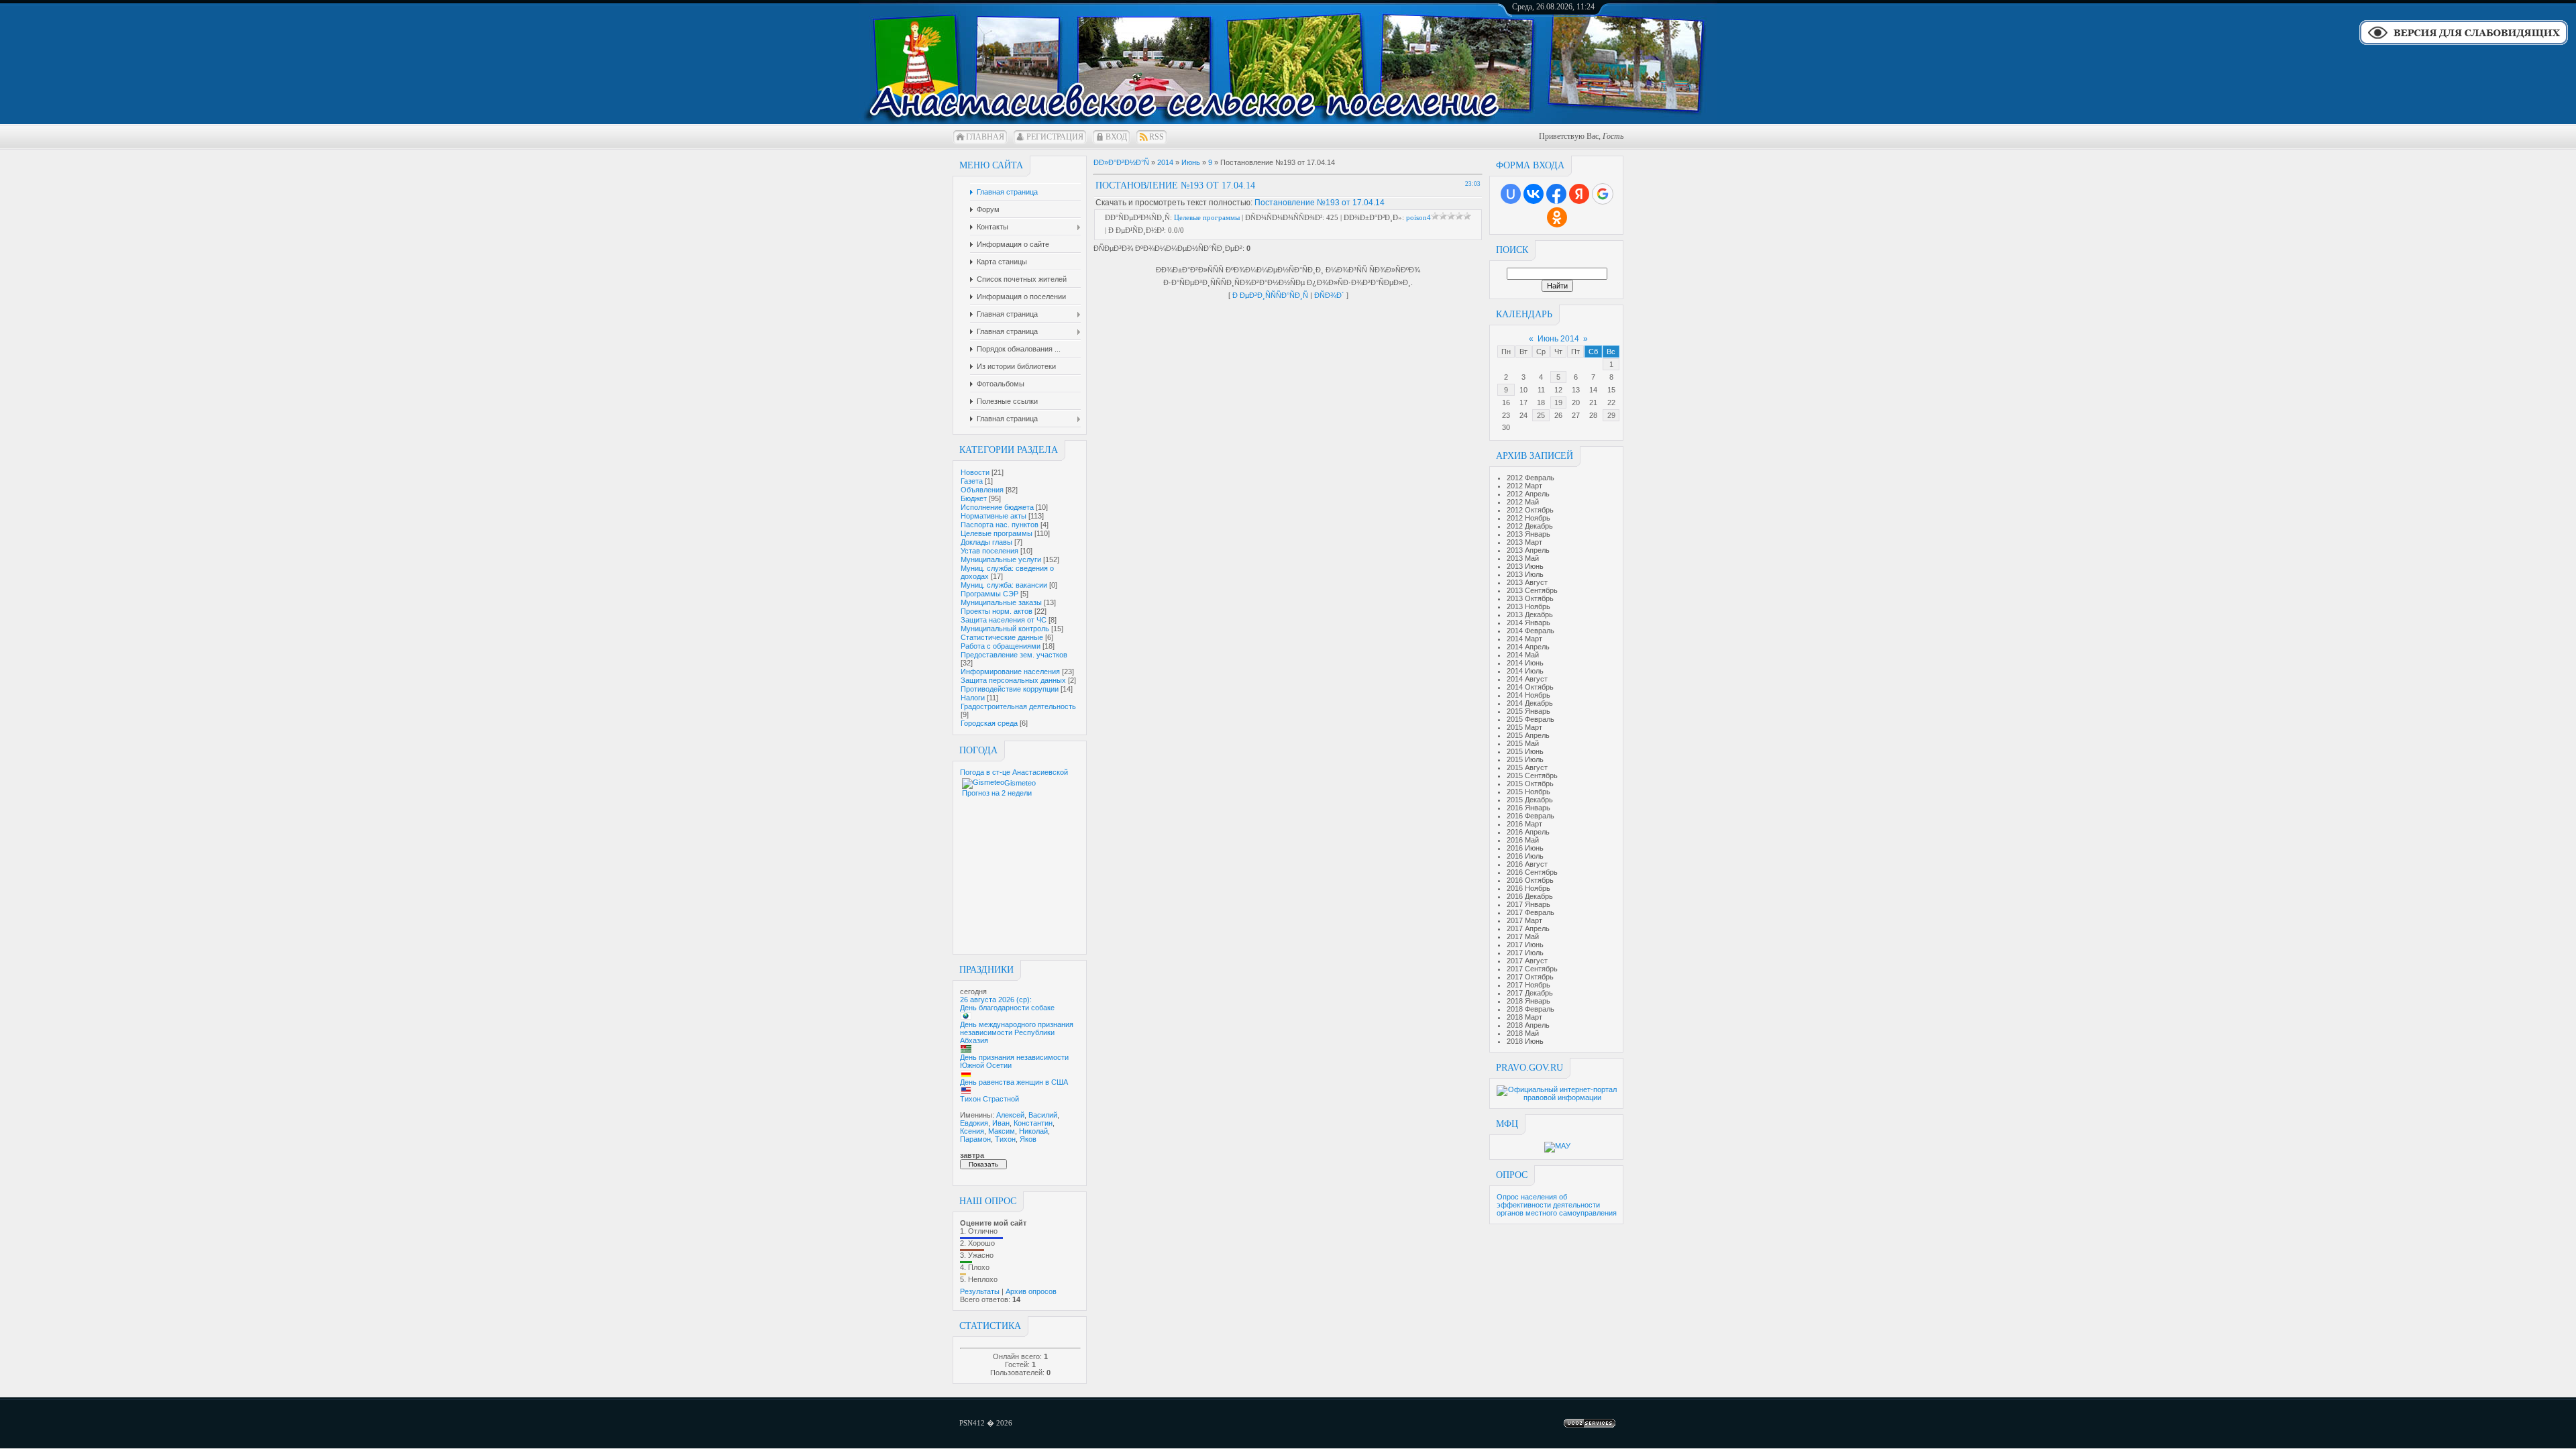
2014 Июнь (1525, 663)
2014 (1165, 162)
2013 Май (1523, 558)
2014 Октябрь (1530, 687)
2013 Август (1527, 582)
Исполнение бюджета (997, 507)
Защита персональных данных (1013, 680)
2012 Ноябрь (1528, 518)
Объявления (982, 490)
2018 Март (1524, 1017)
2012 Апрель (1528, 494)
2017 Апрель (1528, 928)
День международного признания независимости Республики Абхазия (1017, 1032)
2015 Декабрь (1530, 800)
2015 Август (1527, 767)
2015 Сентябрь (1532, 775)
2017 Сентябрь (1532, 969)
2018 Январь (1528, 1001)
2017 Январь (1528, 904)
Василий (1043, 1115)
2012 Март (1524, 486)
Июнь (1191, 162)
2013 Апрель (1528, 550)
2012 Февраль (1531, 478)
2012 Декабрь (1530, 526)
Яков (1028, 1139)
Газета (972, 481)
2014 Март (1524, 639)
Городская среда (989, 723)
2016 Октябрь (1530, 880)
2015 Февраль (1531, 719)
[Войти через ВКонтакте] (1534, 194)
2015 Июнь (1525, 751)
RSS (1157, 137)
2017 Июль (1525, 953)
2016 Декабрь (1530, 896)
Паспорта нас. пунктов (1000, 525)
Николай (1033, 1131)
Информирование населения (1010, 672)
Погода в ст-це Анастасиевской (1014, 772)
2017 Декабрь (1530, 993)
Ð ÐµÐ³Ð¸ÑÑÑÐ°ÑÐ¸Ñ (1270, 295)
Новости (975, 472)
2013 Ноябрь (1528, 606)
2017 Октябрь (1530, 977)
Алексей (1010, 1115)
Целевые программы (997, 533)
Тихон (1005, 1139)
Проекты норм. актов (997, 611)
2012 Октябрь (1530, 510)
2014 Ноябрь (1528, 695)
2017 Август (1527, 961)
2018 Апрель (1528, 1025)
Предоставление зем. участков (1014, 655)
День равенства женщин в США (1014, 1082)
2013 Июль (1525, 574)
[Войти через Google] (1603, 194)
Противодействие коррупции (1010, 689)
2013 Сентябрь (1532, 590)
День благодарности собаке (1007, 1008)
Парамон (975, 1139)
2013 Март (1524, 542)
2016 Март (1524, 824)
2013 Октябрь (1530, 598)
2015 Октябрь (1530, 784)
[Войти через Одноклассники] (1557, 217)
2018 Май (1523, 1033)
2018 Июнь (1525, 1041)
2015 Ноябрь (1528, 792)
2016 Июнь (1525, 848)
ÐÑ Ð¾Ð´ (1329, 295)
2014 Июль (1525, 671)
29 (1611, 415)
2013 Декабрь (1530, 614)
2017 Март (1524, 920)
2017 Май (1523, 936)
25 (1541, 415)
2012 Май (1523, 502)
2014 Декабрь (1530, 703)
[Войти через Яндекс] (1579, 194)
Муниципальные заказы (1001, 602)
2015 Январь (1528, 711)
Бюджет (974, 498)
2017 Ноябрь (1528, 985)
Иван (1001, 1123)
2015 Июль (1525, 759)
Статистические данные (1002, 637)
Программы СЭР (989, 594)
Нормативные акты (994, 516)
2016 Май (1523, 840)
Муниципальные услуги (1001, 559)
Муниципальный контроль (1005, 629)
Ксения (972, 1131)
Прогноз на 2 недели (997, 793)
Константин (1033, 1123)
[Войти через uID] (1511, 194)
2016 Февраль (1531, 816)
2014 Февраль (1531, 631)
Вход (1116, 137)
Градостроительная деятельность (1018, 706)
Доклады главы (986, 542)
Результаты (980, 1291)
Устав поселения (989, 551)
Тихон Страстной (989, 1099)
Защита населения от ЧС (1004, 620)
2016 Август (1527, 864)
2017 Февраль (1531, 912)
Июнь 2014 (1558, 339)
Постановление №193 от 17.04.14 (1320, 203)
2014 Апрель (1528, 647)
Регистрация (1055, 137)
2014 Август (1527, 679)
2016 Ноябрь (1528, 888)
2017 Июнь (1525, 945)
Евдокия (974, 1123)
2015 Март (1524, 727)
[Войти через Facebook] (1556, 194)
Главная (985, 137)
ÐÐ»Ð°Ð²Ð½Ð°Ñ (1121, 162)
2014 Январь (1528, 623)
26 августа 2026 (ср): (996, 1000)
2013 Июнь (1525, 566)
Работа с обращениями (1001, 646)
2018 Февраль (1531, 1009)
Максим (1002, 1131)
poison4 (1418, 217)
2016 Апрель (1528, 832)
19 (1558, 402)
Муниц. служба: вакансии (1004, 585)
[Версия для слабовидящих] (2464, 44)
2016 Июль (1525, 856)
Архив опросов (1031, 1291)
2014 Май (1523, 655)
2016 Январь (1528, 808)
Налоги (973, 698)
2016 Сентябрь (1532, 872)
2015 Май (1523, 743)
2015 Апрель (1528, 735)
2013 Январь (1528, 534)
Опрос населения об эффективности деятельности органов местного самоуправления (1557, 1205)
